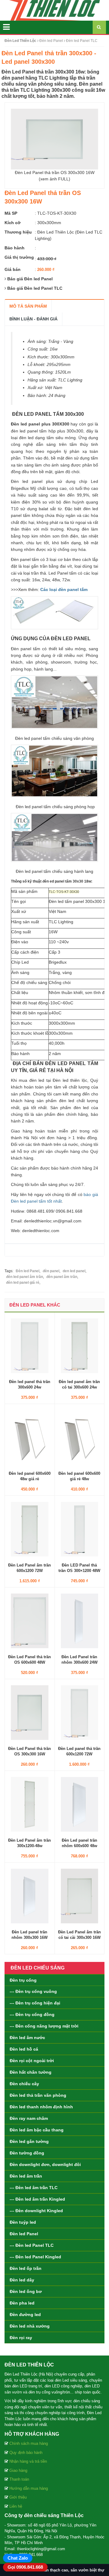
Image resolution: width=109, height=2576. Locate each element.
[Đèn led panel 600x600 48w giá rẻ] (30, 1437)
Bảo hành (15, 248)
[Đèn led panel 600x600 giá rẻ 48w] (80, 1437)
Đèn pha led (22, 2303)
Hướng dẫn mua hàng (29, 2488)
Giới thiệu (18, 2497)
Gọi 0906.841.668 (25, 2567)
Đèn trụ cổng (23, 1980)
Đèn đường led (25, 2315)
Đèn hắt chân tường (31, 2072)
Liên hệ (16, 2506)
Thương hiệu (18, 232)
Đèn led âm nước (27, 2038)
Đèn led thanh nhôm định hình (41, 2107)
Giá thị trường (19, 257)
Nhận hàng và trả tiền (28, 2461)
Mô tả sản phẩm (28, 306)
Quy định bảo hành (26, 2453)
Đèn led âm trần (26, 2176)
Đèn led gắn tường (29, 2141)
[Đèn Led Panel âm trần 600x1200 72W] (30, 1529)
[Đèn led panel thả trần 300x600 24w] (30, 1345)
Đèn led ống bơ (26, 2291)
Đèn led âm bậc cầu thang (37, 2130)
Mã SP (11, 213)
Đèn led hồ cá (24, 2049)
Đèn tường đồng (27, 2153)
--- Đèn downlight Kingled (36, 2211)
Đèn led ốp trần (26, 2268)
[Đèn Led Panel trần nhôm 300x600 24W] (80, 1621)
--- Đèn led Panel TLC (32, 2245)
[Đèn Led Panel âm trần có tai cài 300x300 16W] (80, 1896)
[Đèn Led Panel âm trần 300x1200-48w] (30, 1804)
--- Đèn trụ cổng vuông (33, 1991)
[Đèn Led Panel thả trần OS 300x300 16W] (30, 1712)
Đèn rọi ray (21, 2338)
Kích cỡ (13, 223)
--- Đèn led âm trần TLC (34, 2188)
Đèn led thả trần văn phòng (38, 2095)
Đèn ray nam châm (29, 2118)
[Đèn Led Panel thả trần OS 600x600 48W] (30, 1621)
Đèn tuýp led (23, 2222)
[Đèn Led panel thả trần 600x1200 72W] (80, 1712)
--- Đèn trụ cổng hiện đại (35, 2003)
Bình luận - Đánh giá (33, 319)
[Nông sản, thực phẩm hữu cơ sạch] (54, 10)
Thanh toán (19, 2479)
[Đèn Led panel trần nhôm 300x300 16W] (30, 1896)
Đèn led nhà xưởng (30, 2326)
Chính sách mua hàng (29, 2443)
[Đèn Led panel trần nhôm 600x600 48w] (80, 1804)
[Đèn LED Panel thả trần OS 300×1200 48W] (80, 1529)
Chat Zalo (18, 2558)
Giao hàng (18, 2470)
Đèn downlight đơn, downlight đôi (45, 2164)
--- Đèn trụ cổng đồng (32, 2014)
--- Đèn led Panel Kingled (35, 2257)
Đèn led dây (22, 2280)
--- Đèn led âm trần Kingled (37, 2199)
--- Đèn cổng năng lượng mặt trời (44, 2026)
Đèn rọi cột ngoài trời (32, 2061)
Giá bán (13, 269)
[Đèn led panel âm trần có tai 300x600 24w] (80, 1345)
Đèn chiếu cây (24, 2084)
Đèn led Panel (24, 2234)
